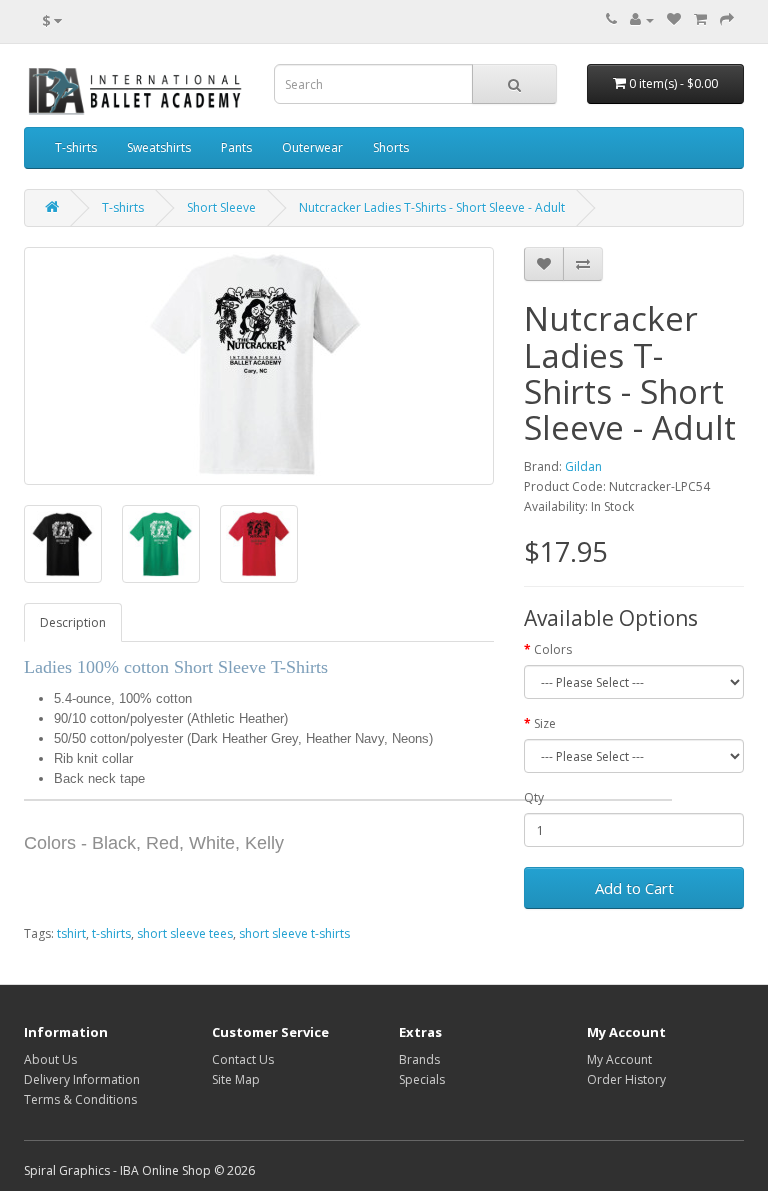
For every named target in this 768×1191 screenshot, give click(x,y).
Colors (553, 649)
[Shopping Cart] (700, 19)
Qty (534, 797)
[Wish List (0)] (674, 19)
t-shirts (111, 933)
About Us (50, 1059)
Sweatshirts (159, 147)
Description (73, 622)
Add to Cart (634, 888)
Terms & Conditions (80, 1099)
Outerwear (312, 147)
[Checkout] (727, 19)
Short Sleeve (221, 207)
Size (545, 723)
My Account (619, 1059)
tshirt (71, 933)
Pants (236, 147)
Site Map (236, 1079)
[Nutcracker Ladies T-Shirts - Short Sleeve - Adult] (259, 366)
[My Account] (642, 19)
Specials (422, 1079)
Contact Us (243, 1059)
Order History (626, 1079)
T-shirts (76, 147)
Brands (419, 1059)
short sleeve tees (185, 933)
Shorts (391, 147)
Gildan (583, 466)
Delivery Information (82, 1079)
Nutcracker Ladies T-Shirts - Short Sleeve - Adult (432, 207)
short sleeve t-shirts (294, 933)
